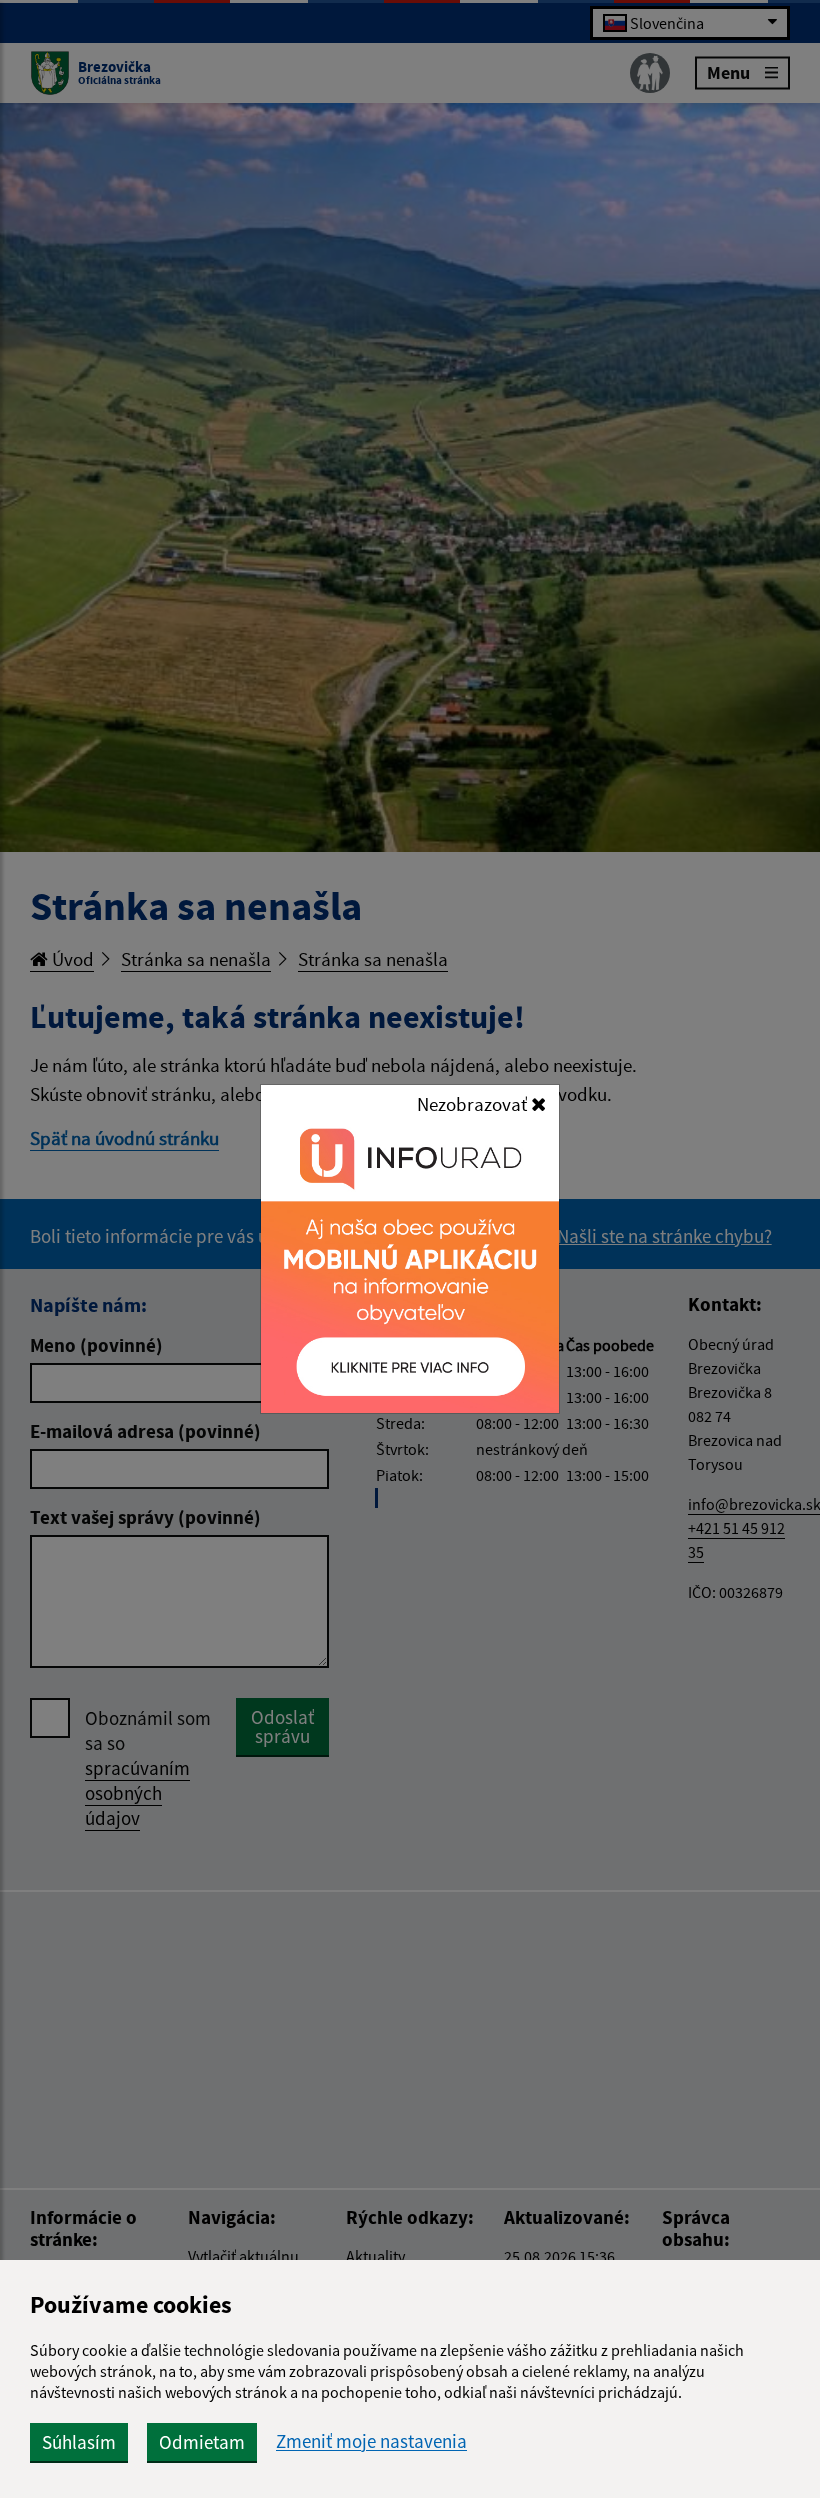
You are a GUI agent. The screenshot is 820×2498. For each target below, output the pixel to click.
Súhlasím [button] (79, 2442)
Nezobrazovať (474, 1104)
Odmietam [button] (202, 2442)
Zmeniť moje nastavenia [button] (371, 2441)
